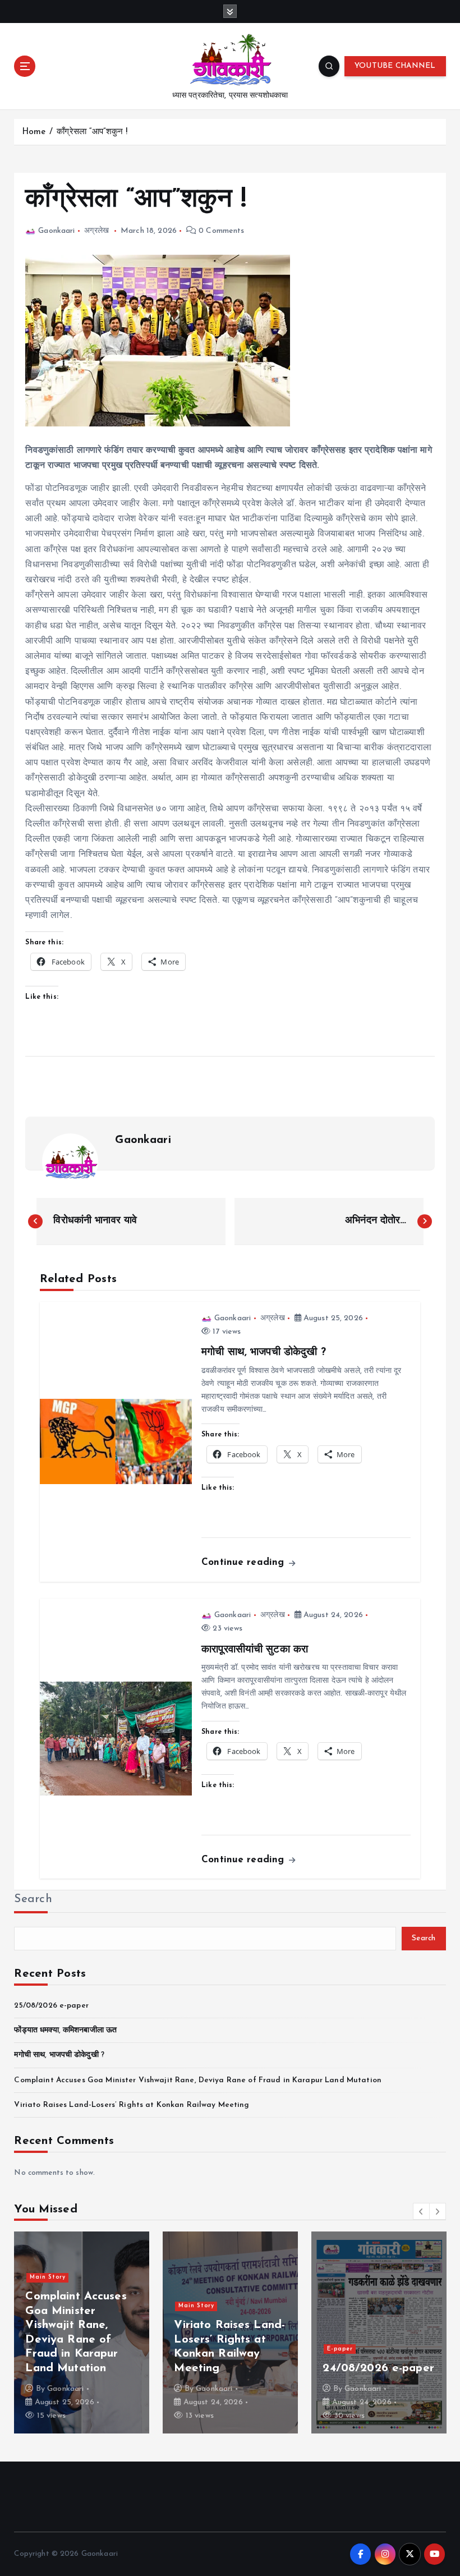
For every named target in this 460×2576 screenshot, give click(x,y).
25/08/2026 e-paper (51, 2006)
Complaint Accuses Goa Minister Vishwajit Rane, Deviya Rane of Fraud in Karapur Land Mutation (197, 2080)
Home (34, 132)
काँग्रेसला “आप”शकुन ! (92, 132)
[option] (82, 2332)
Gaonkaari (56, 231)
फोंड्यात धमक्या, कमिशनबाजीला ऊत (65, 2030)
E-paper (340, 2349)
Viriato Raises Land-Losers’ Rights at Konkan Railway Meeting (132, 2105)
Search (33, 1899)
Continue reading (244, 1562)
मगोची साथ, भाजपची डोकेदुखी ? (59, 2055)
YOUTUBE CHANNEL (395, 66)
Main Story (48, 2277)
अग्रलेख (96, 231)
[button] (421, 2211)
